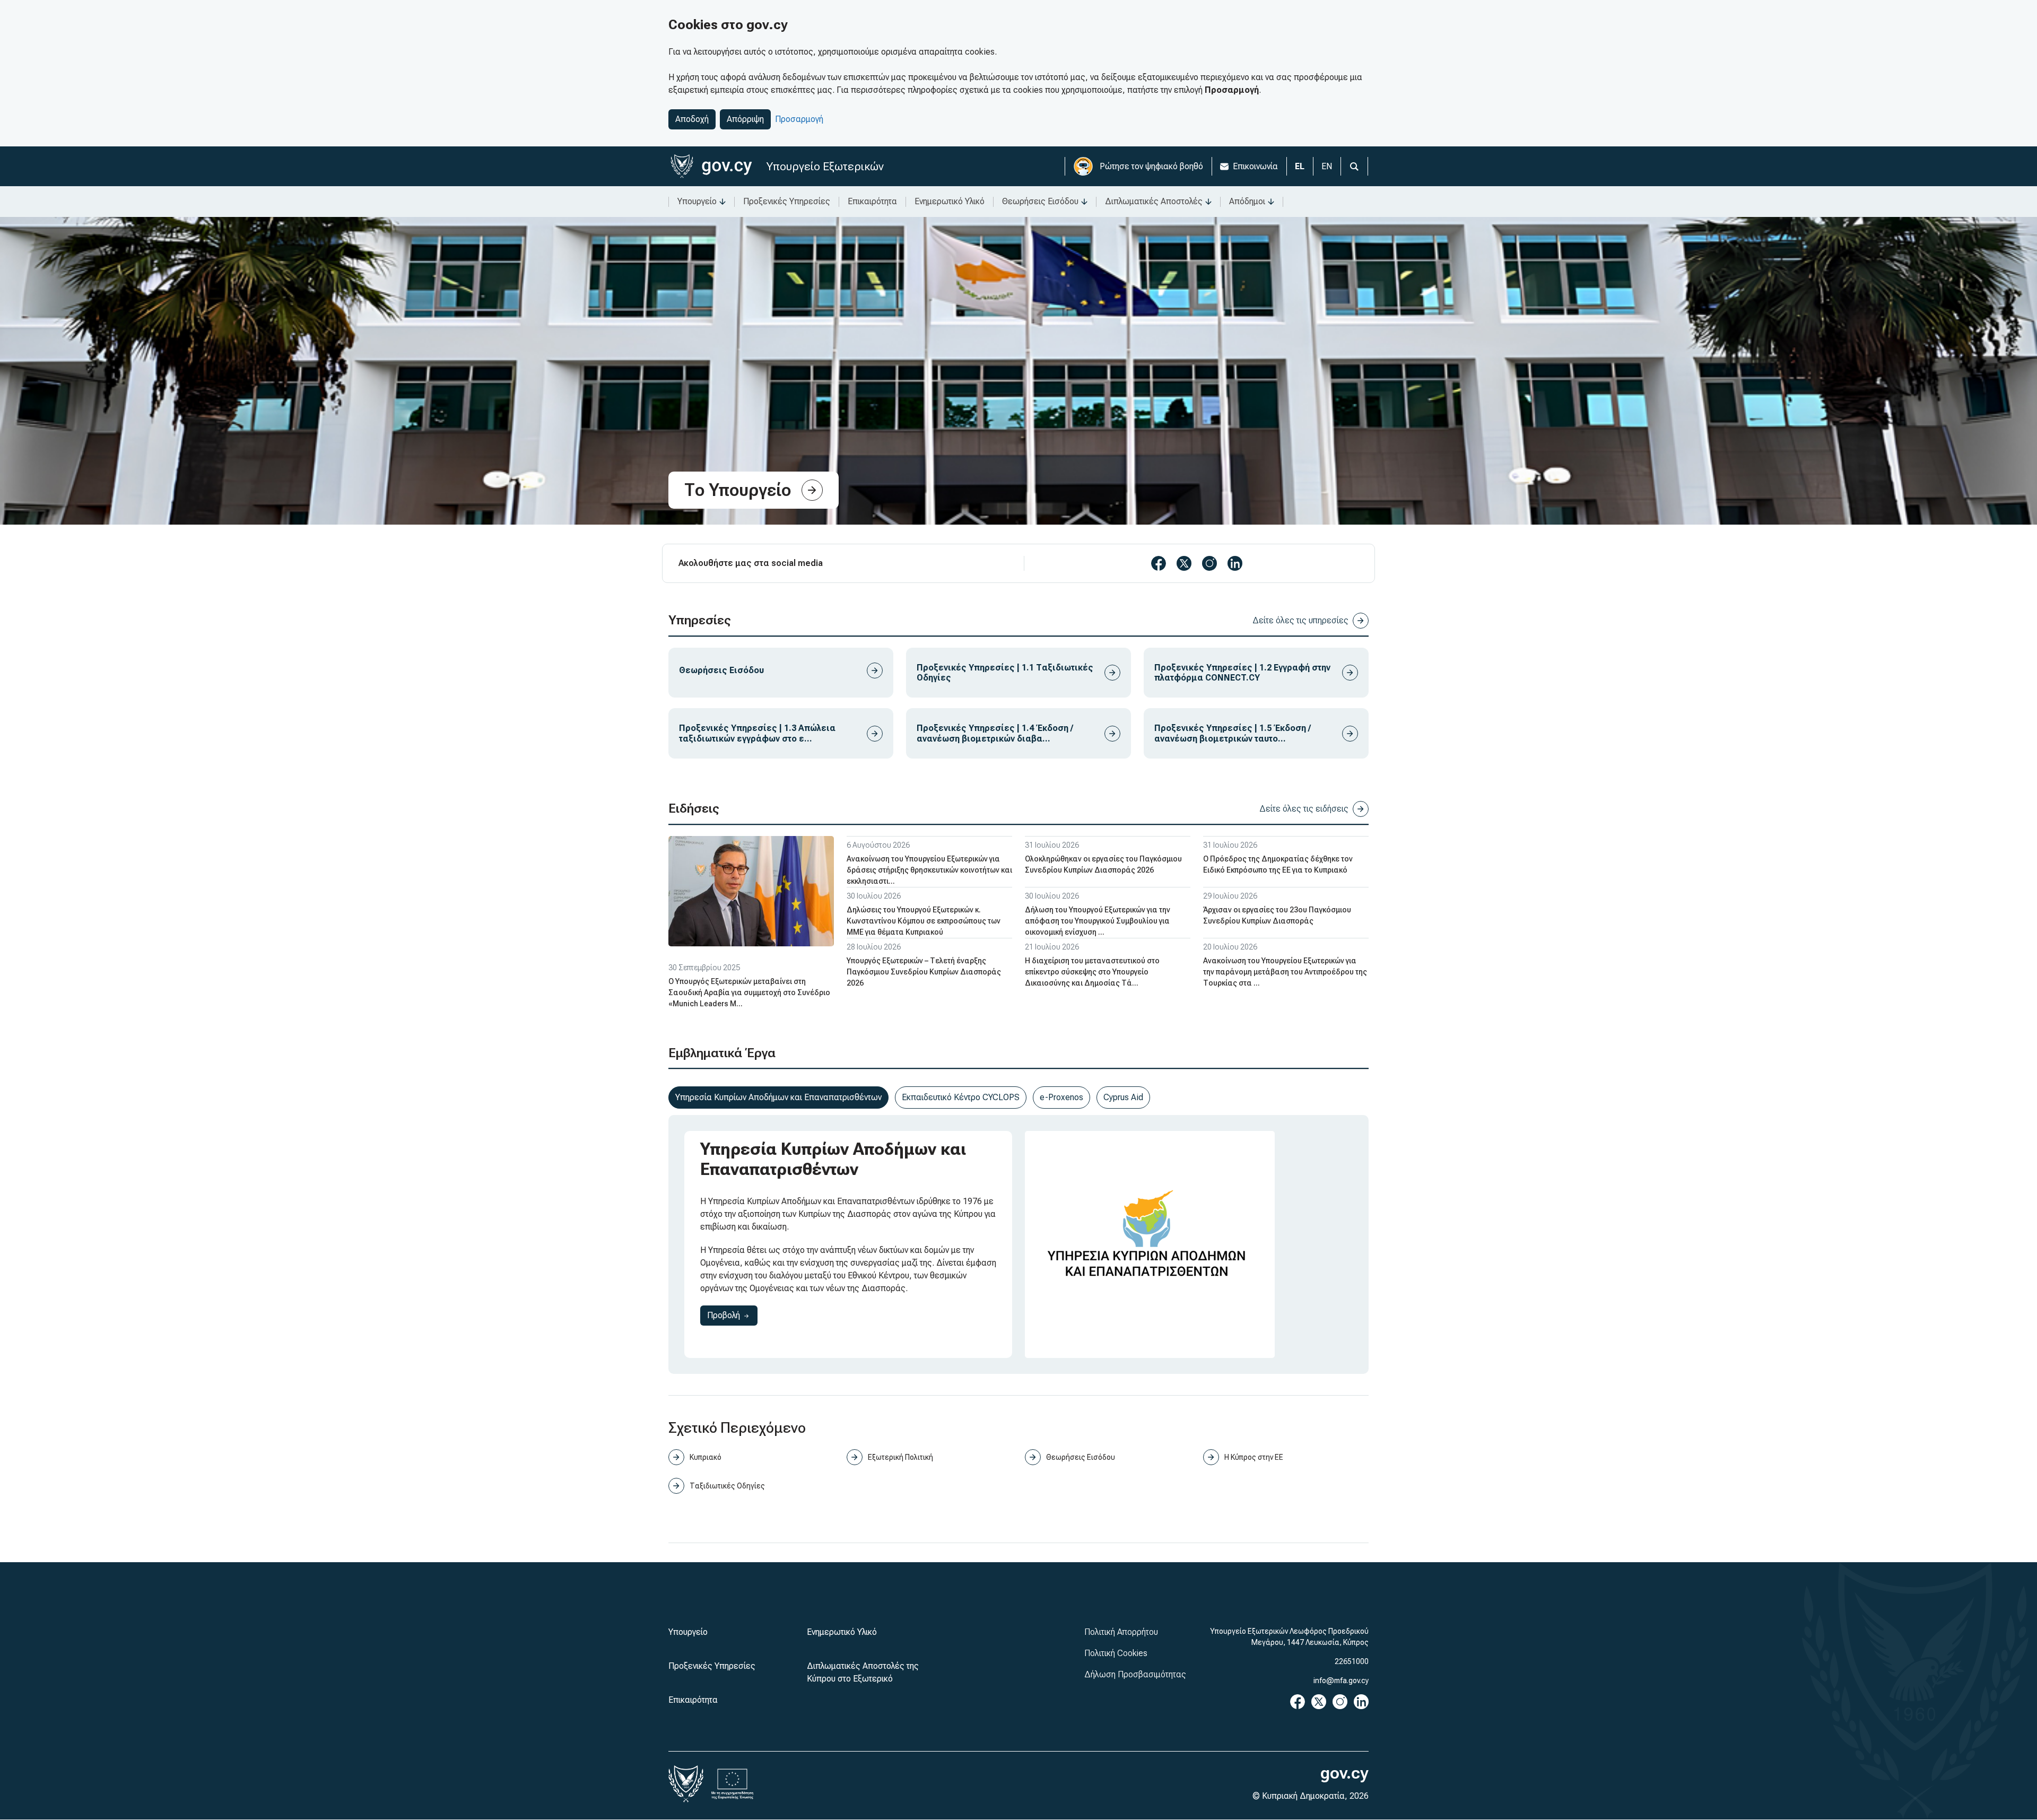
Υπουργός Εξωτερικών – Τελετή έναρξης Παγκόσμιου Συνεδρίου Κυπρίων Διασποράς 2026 (924, 972)
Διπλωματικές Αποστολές (1154, 201)
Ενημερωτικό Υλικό (950, 201)
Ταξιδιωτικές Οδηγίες (727, 1486)
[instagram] (1209, 563)
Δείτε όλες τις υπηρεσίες (1300, 620)
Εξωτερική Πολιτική (900, 1457)
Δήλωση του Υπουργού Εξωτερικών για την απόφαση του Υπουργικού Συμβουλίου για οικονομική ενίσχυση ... (1098, 921)
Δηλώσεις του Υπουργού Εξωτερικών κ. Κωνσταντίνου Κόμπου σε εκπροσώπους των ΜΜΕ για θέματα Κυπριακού (924, 921)
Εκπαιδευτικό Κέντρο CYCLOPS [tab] (961, 1097)
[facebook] (1159, 563)
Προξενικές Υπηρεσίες (787, 201)
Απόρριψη (745, 119)
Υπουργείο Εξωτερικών (825, 166)
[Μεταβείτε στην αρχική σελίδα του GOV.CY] (711, 166)
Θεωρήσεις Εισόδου (1040, 201)
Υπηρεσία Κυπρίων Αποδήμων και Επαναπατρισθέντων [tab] (778, 1097)
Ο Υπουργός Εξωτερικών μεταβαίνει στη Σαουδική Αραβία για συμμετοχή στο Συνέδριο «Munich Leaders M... (749, 992)
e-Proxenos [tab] (1061, 1097)
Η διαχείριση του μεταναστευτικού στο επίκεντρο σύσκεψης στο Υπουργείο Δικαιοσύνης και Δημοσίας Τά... (1092, 972)
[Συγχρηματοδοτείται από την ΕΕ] (733, 1784)
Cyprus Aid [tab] (1123, 1097)
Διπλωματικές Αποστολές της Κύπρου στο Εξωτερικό (863, 1672)
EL (1300, 166)
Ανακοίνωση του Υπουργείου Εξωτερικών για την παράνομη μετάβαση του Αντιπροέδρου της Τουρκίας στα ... (1285, 972)
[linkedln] (1235, 563)
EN (1327, 166)
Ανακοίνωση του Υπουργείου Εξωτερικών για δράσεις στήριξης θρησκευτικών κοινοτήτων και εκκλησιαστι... (929, 870)
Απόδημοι (1247, 201)
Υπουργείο (697, 201)
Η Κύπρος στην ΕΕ (1254, 1457)
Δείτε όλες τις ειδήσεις (1304, 809)
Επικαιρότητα (872, 201)
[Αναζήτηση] (1354, 166)
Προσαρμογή (799, 119)
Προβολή (732, 1315)
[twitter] (1184, 563)
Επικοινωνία (1255, 166)
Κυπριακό (706, 1457)
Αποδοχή (692, 119)
